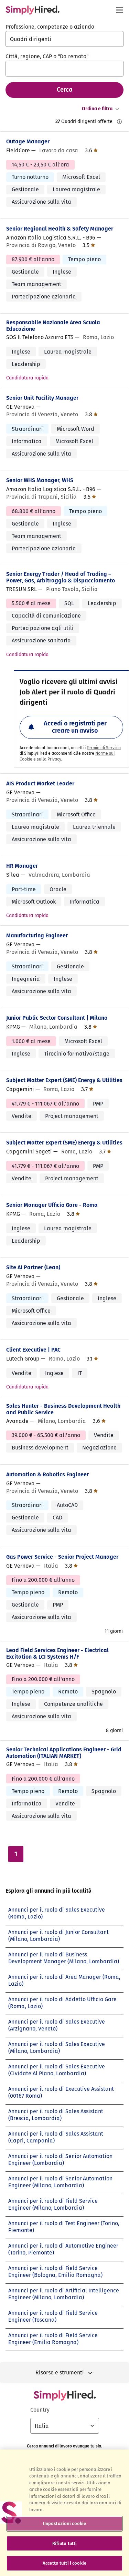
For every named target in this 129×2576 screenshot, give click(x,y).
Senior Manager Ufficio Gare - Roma (52, 1205)
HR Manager (22, 866)
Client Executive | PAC (33, 1350)
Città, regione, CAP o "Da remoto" (47, 56)
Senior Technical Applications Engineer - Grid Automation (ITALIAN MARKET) (64, 1753)
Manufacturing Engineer (37, 935)
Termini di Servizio (104, 748)
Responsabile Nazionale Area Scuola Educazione (53, 326)
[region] (64, 2513)
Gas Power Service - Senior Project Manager (62, 1557)
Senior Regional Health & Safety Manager (60, 229)
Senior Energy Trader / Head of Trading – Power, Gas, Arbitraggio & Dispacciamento (61, 577)
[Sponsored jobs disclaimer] (119, 122)
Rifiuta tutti (65, 2543)
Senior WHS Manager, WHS (40, 480)
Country (40, 2410)
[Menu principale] (119, 10)
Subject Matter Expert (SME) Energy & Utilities (64, 1080)
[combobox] (64, 39)
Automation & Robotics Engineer (47, 1474)
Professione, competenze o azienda (50, 27)
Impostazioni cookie (64, 2523)
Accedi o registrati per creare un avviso (75, 727)
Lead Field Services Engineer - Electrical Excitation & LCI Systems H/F (57, 1653)
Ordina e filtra (97, 109)
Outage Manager (28, 141)
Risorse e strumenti (60, 2373)
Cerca (65, 90)
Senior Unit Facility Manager (42, 398)
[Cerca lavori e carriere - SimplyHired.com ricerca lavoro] (33, 10)
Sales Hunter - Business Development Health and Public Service (63, 1409)
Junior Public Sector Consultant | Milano (57, 1018)
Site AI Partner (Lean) (33, 1267)
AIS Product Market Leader (40, 783)
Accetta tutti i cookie (64, 2563)
